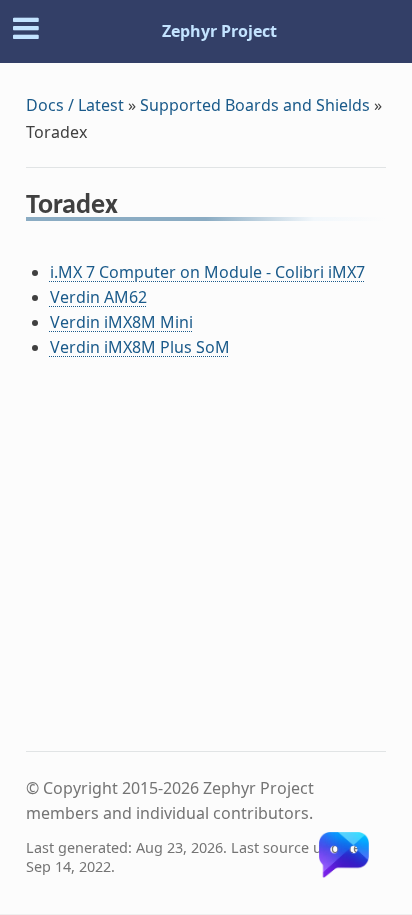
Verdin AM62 (98, 297)
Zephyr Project (219, 31)
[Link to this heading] (131, 208)
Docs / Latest (75, 105)
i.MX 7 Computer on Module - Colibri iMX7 (207, 272)
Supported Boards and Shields (255, 105)
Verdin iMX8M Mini (121, 322)
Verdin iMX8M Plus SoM (140, 347)
